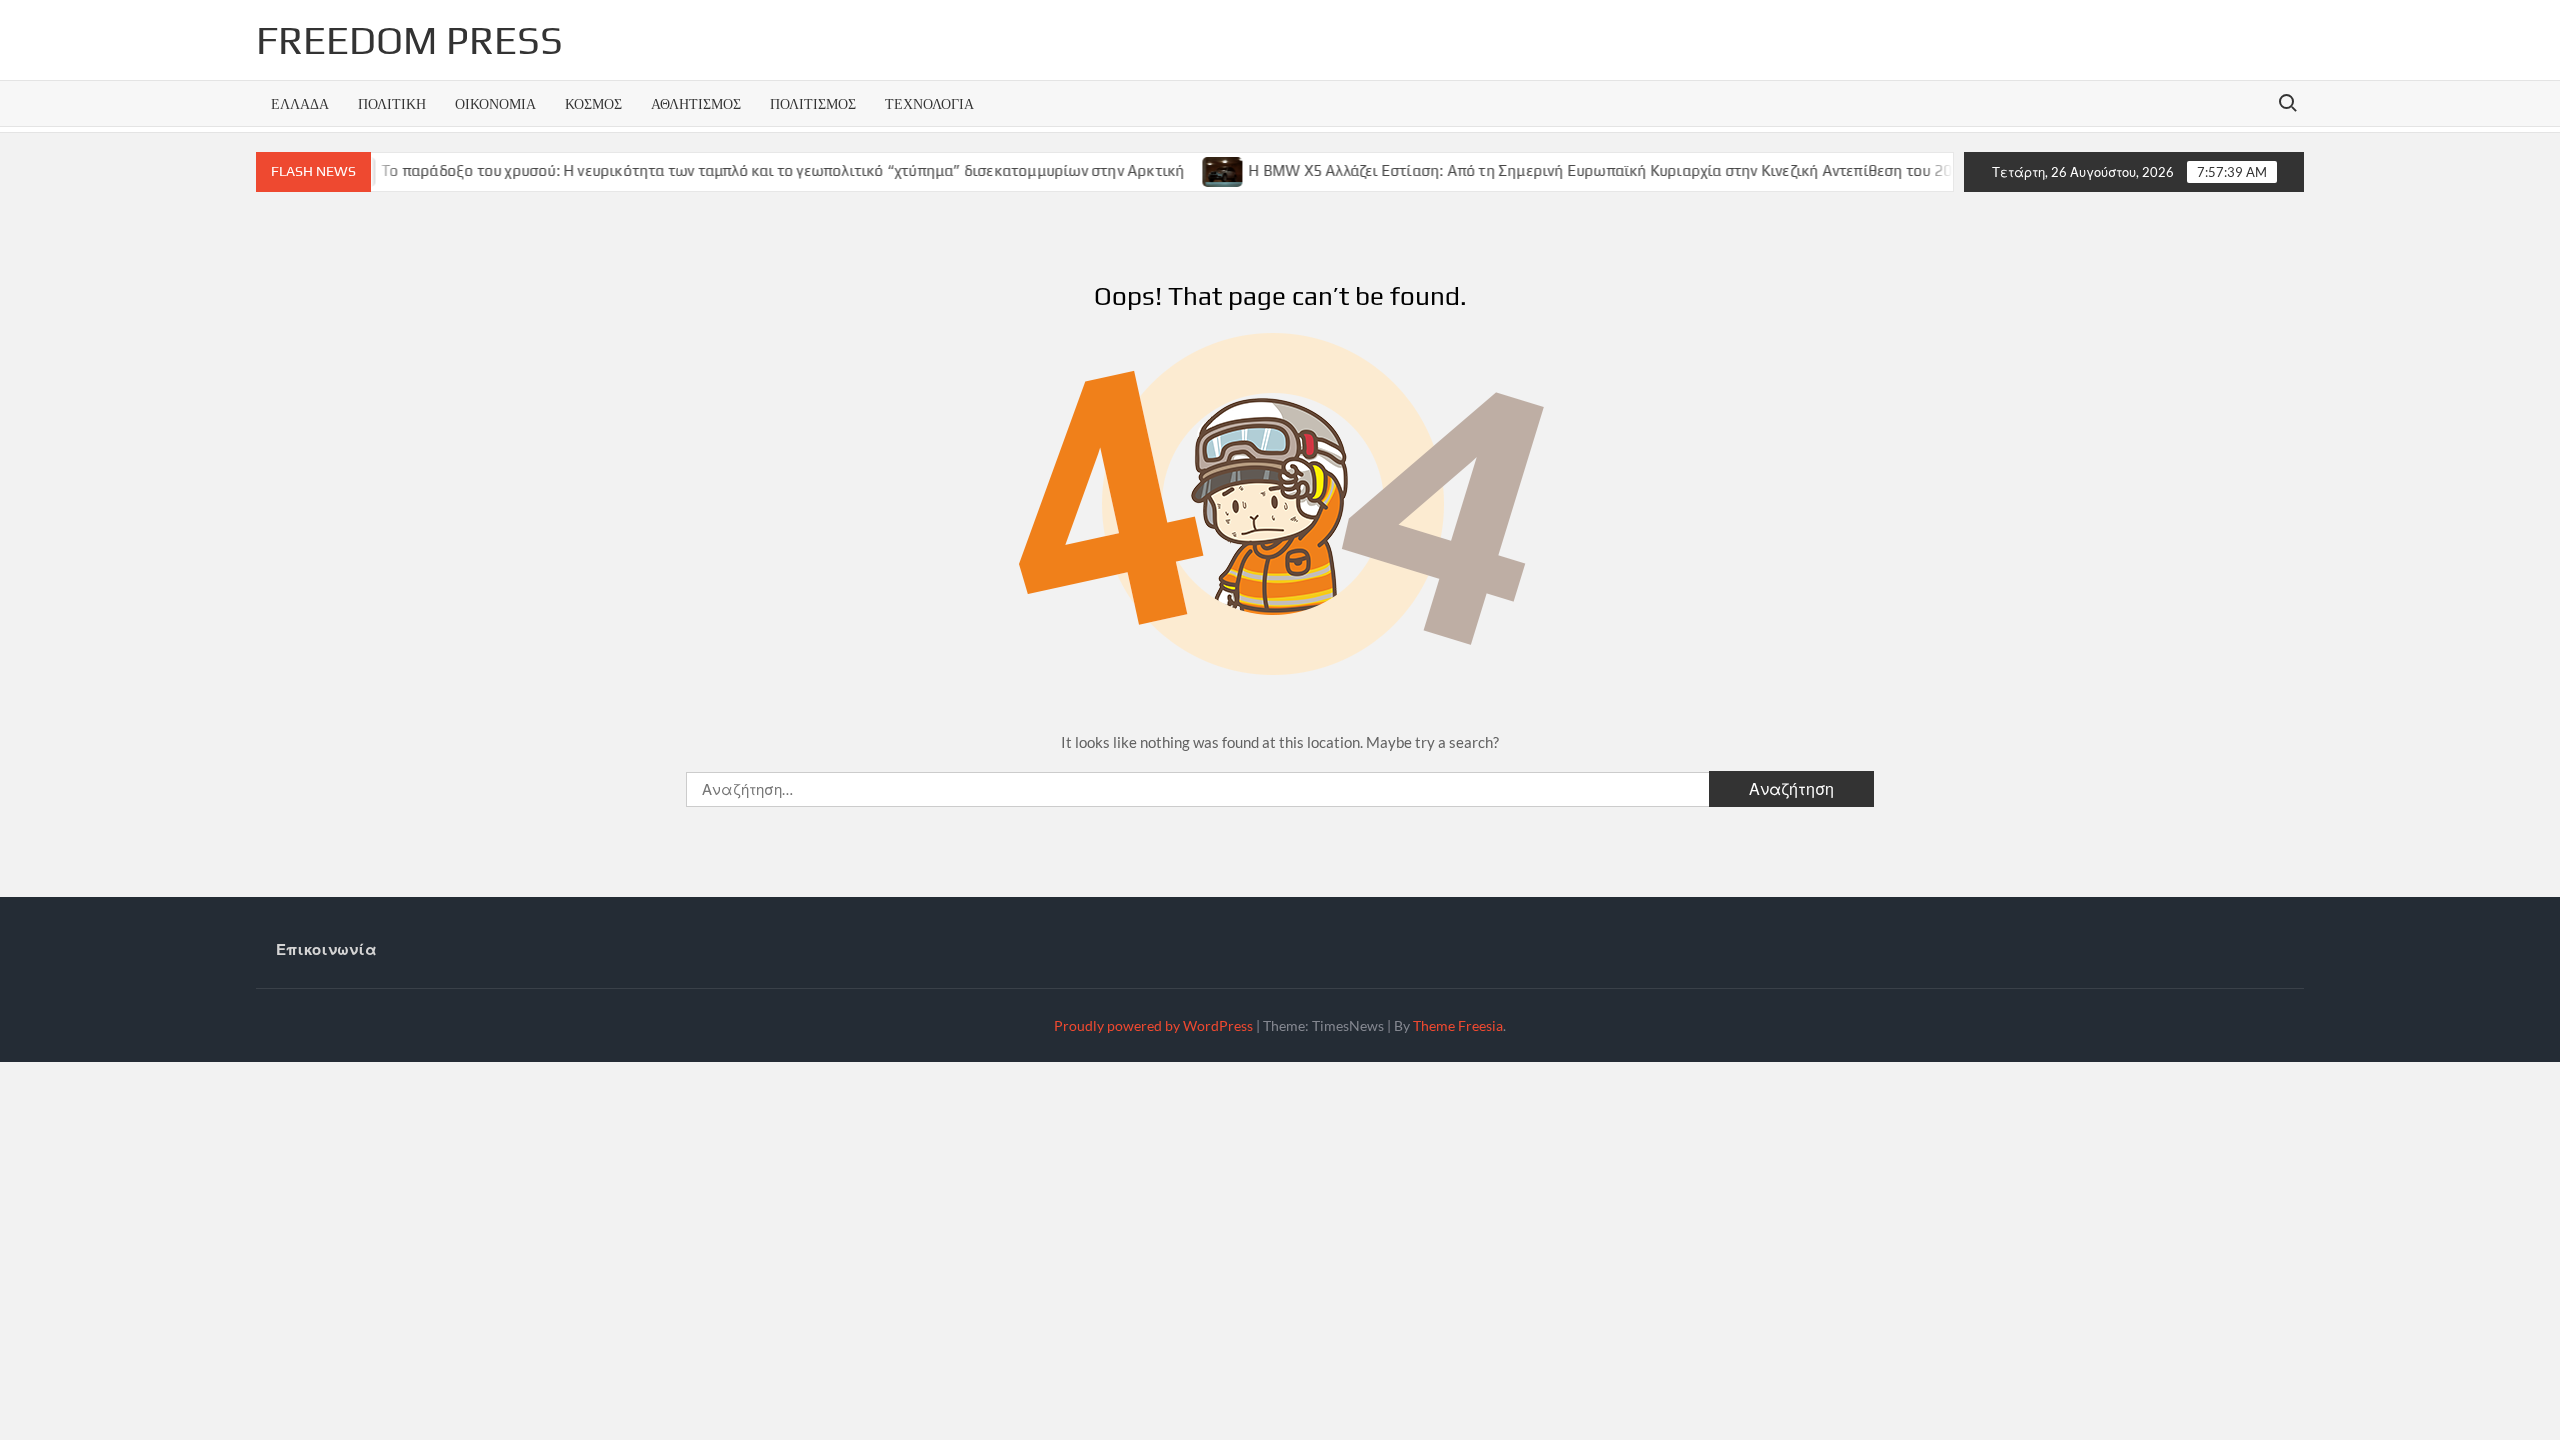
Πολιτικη (392, 103)
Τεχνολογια (929, 103)
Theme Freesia (1458, 1025)
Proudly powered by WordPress (1153, 1025)
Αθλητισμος (696, 103)
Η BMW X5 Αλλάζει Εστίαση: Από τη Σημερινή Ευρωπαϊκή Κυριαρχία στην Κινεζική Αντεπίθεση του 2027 (1565, 170)
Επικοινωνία (326, 949)
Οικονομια (495, 103)
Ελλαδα (300, 103)
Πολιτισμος (813, 103)
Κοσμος (593, 103)
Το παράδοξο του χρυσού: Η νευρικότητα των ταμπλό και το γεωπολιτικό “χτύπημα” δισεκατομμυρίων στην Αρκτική (738, 170)
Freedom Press (409, 40)
